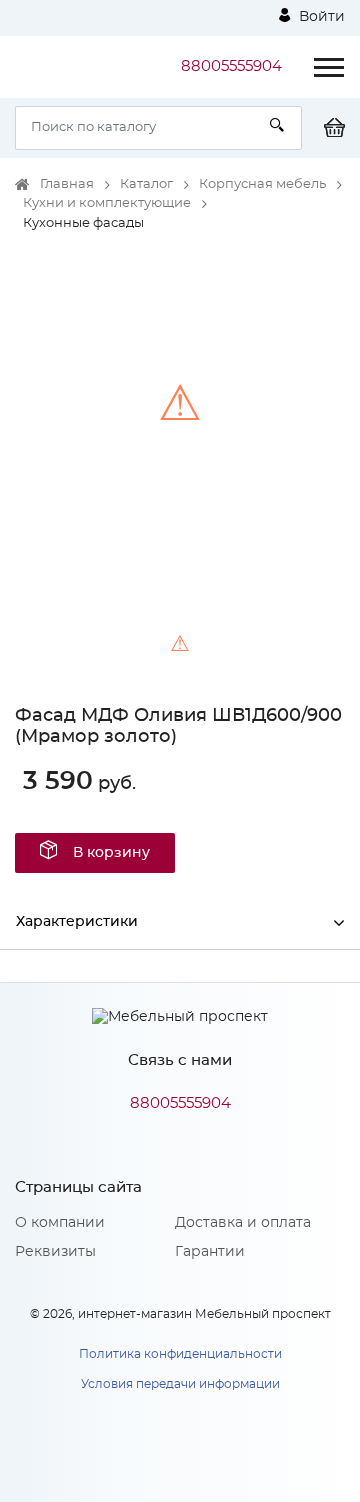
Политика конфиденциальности (180, 1354)
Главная (67, 184)
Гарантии (210, 1252)
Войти (320, 17)
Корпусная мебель (262, 184)
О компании (60, 1223)
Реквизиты (55, 1252)
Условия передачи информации (180, 1384)
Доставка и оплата (243, 1223)
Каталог (146, 184)
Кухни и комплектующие (107, 203)
